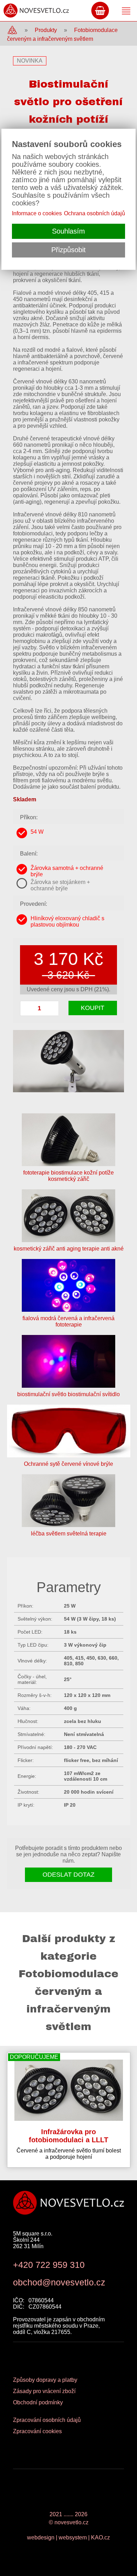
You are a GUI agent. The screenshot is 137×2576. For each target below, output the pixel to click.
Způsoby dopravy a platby (45, 2380)
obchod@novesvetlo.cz (59, 2282)
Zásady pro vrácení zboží (44, 2391)
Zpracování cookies (37, 2431)
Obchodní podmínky (38, 2402)
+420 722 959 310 (49, 2265)
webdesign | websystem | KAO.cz (68, 2537)
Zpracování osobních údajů (47, 2420)
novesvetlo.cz (71, 2522)
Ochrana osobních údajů (94, 213)
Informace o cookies (37, 213)
